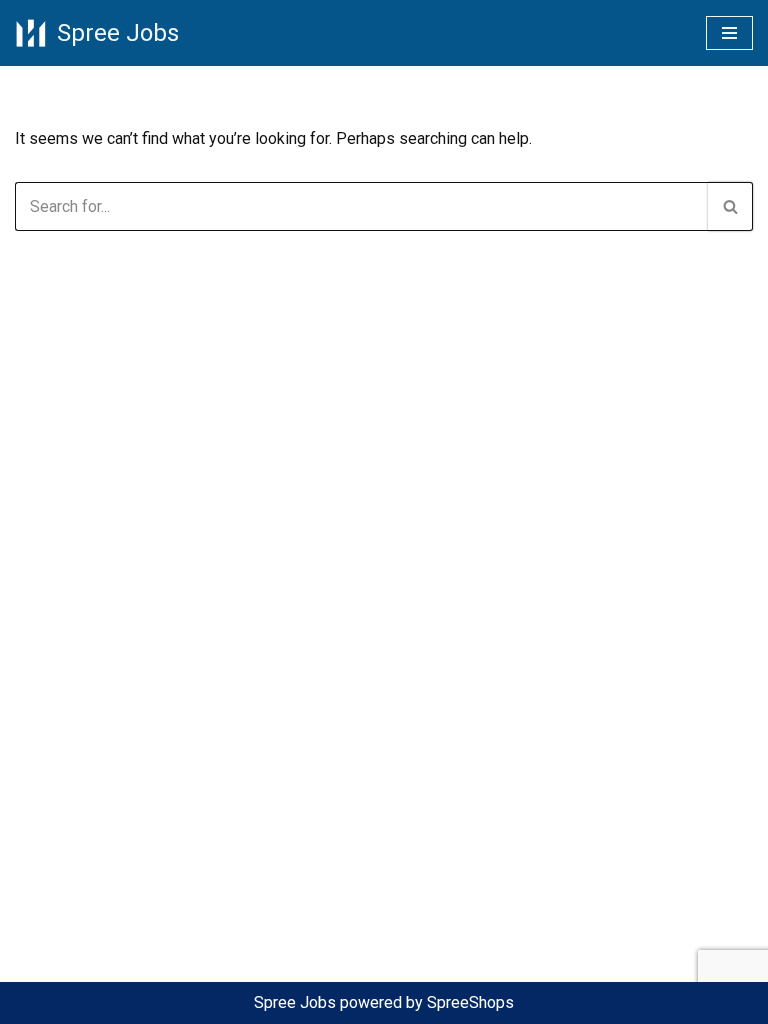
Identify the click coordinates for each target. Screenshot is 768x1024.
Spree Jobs (295, 1002)
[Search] (730, 206)
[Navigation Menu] (729, 33)
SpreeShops (470, 1002)
